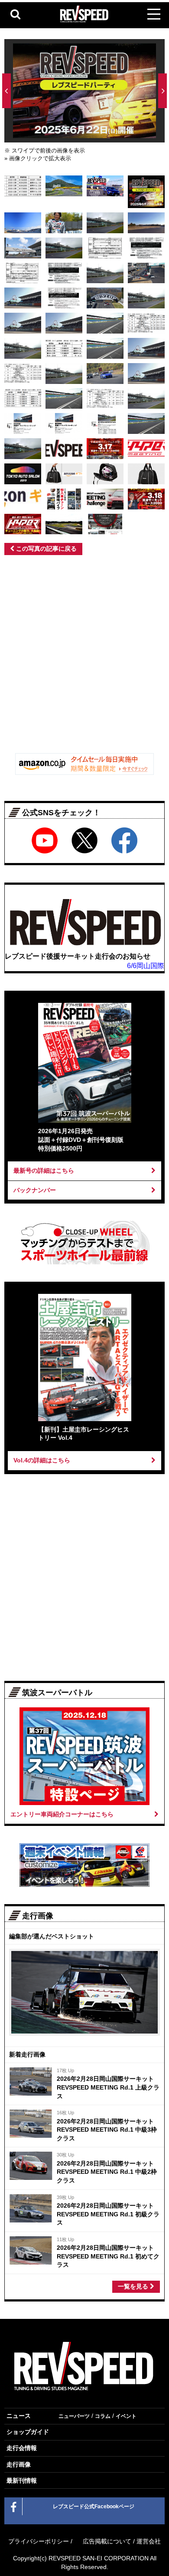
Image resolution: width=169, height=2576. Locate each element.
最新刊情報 (22, 2480)
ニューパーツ (74, 2416)
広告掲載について (107, 2541)
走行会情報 (22, 2448)
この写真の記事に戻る (45, 549)
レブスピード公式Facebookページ (94, 2507)
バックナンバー (35, 1190)
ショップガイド (28, 2432)
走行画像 (19, 2464)
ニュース (19, 2416)
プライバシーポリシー (39, 2541)
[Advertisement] (84, 657)
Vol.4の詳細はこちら (42, 1460)
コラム (103, 2416)
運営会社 (149, 2541)
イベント (126, 2416)
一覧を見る (134, 2286)
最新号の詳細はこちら (44, 1171)
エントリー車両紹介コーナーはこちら (62, 1814)
